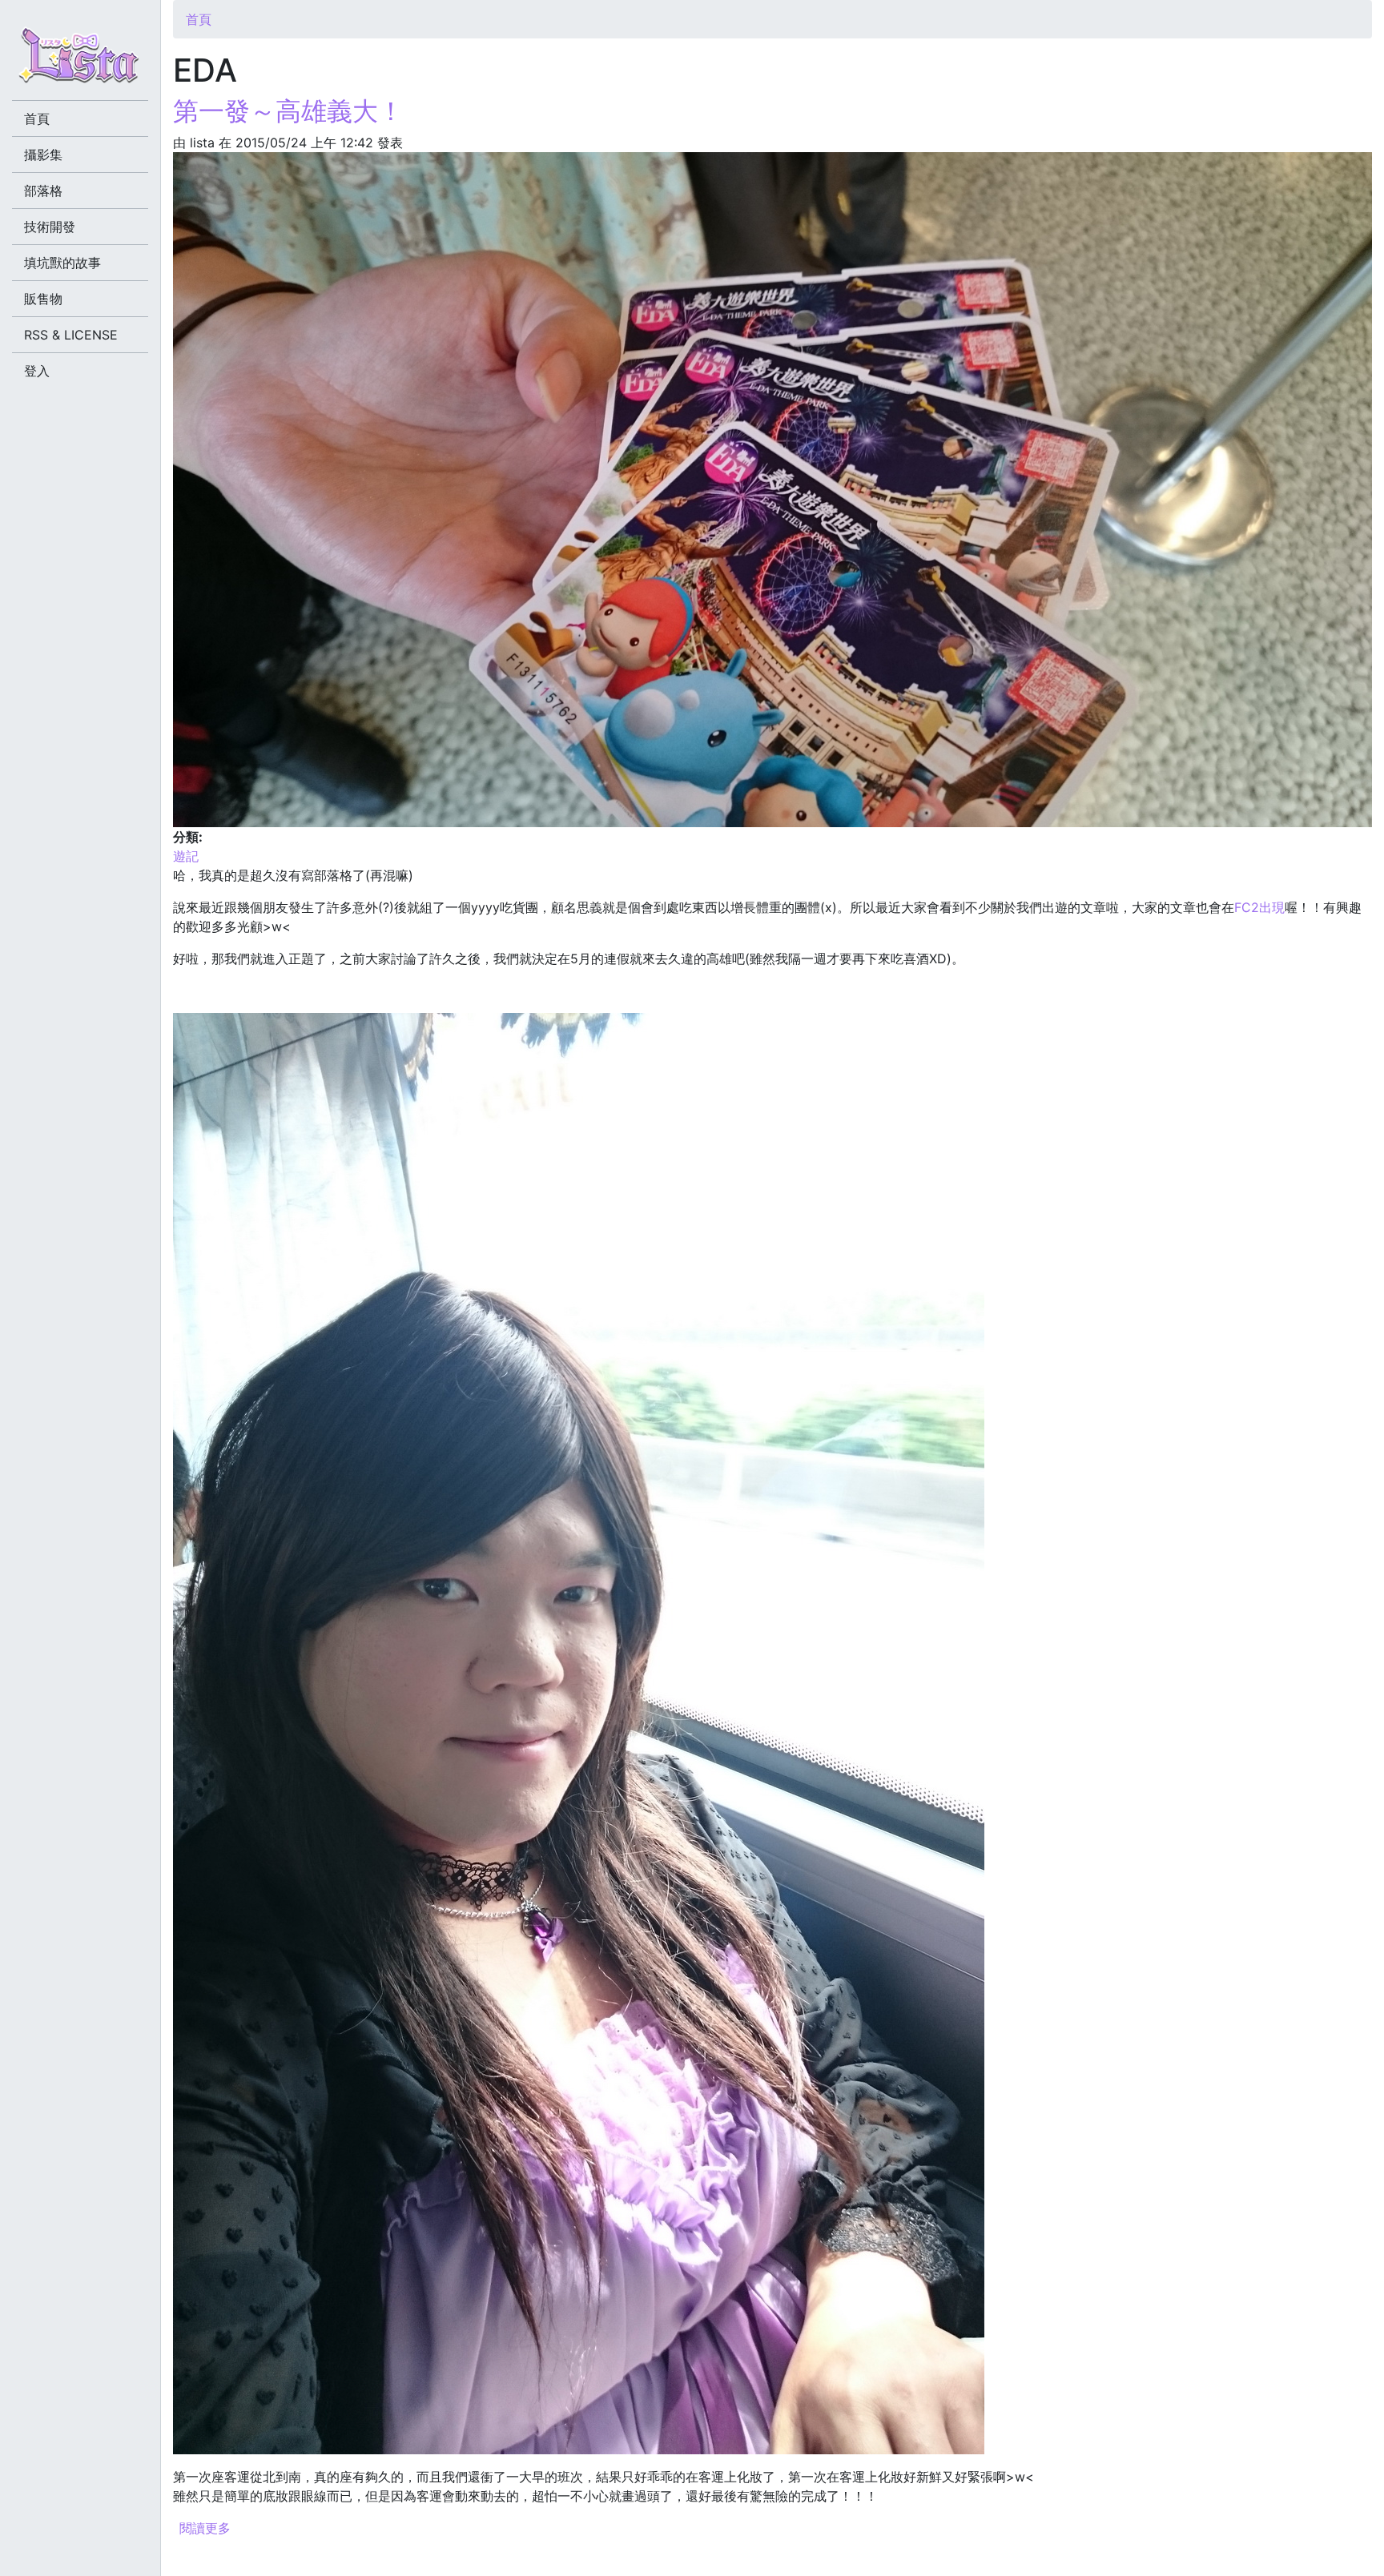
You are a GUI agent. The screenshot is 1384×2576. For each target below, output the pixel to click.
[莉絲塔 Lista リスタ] (80, 60)
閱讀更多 (205, 2528)
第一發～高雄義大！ (288, 111)
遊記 (186, 856)
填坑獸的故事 (62, 263)
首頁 (199, 19)
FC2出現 (1259, 907)
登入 (37, 371)
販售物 (43, 299)
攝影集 (43, 155)
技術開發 (50, 227)
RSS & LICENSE (71, 335)
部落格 (43, 191)
